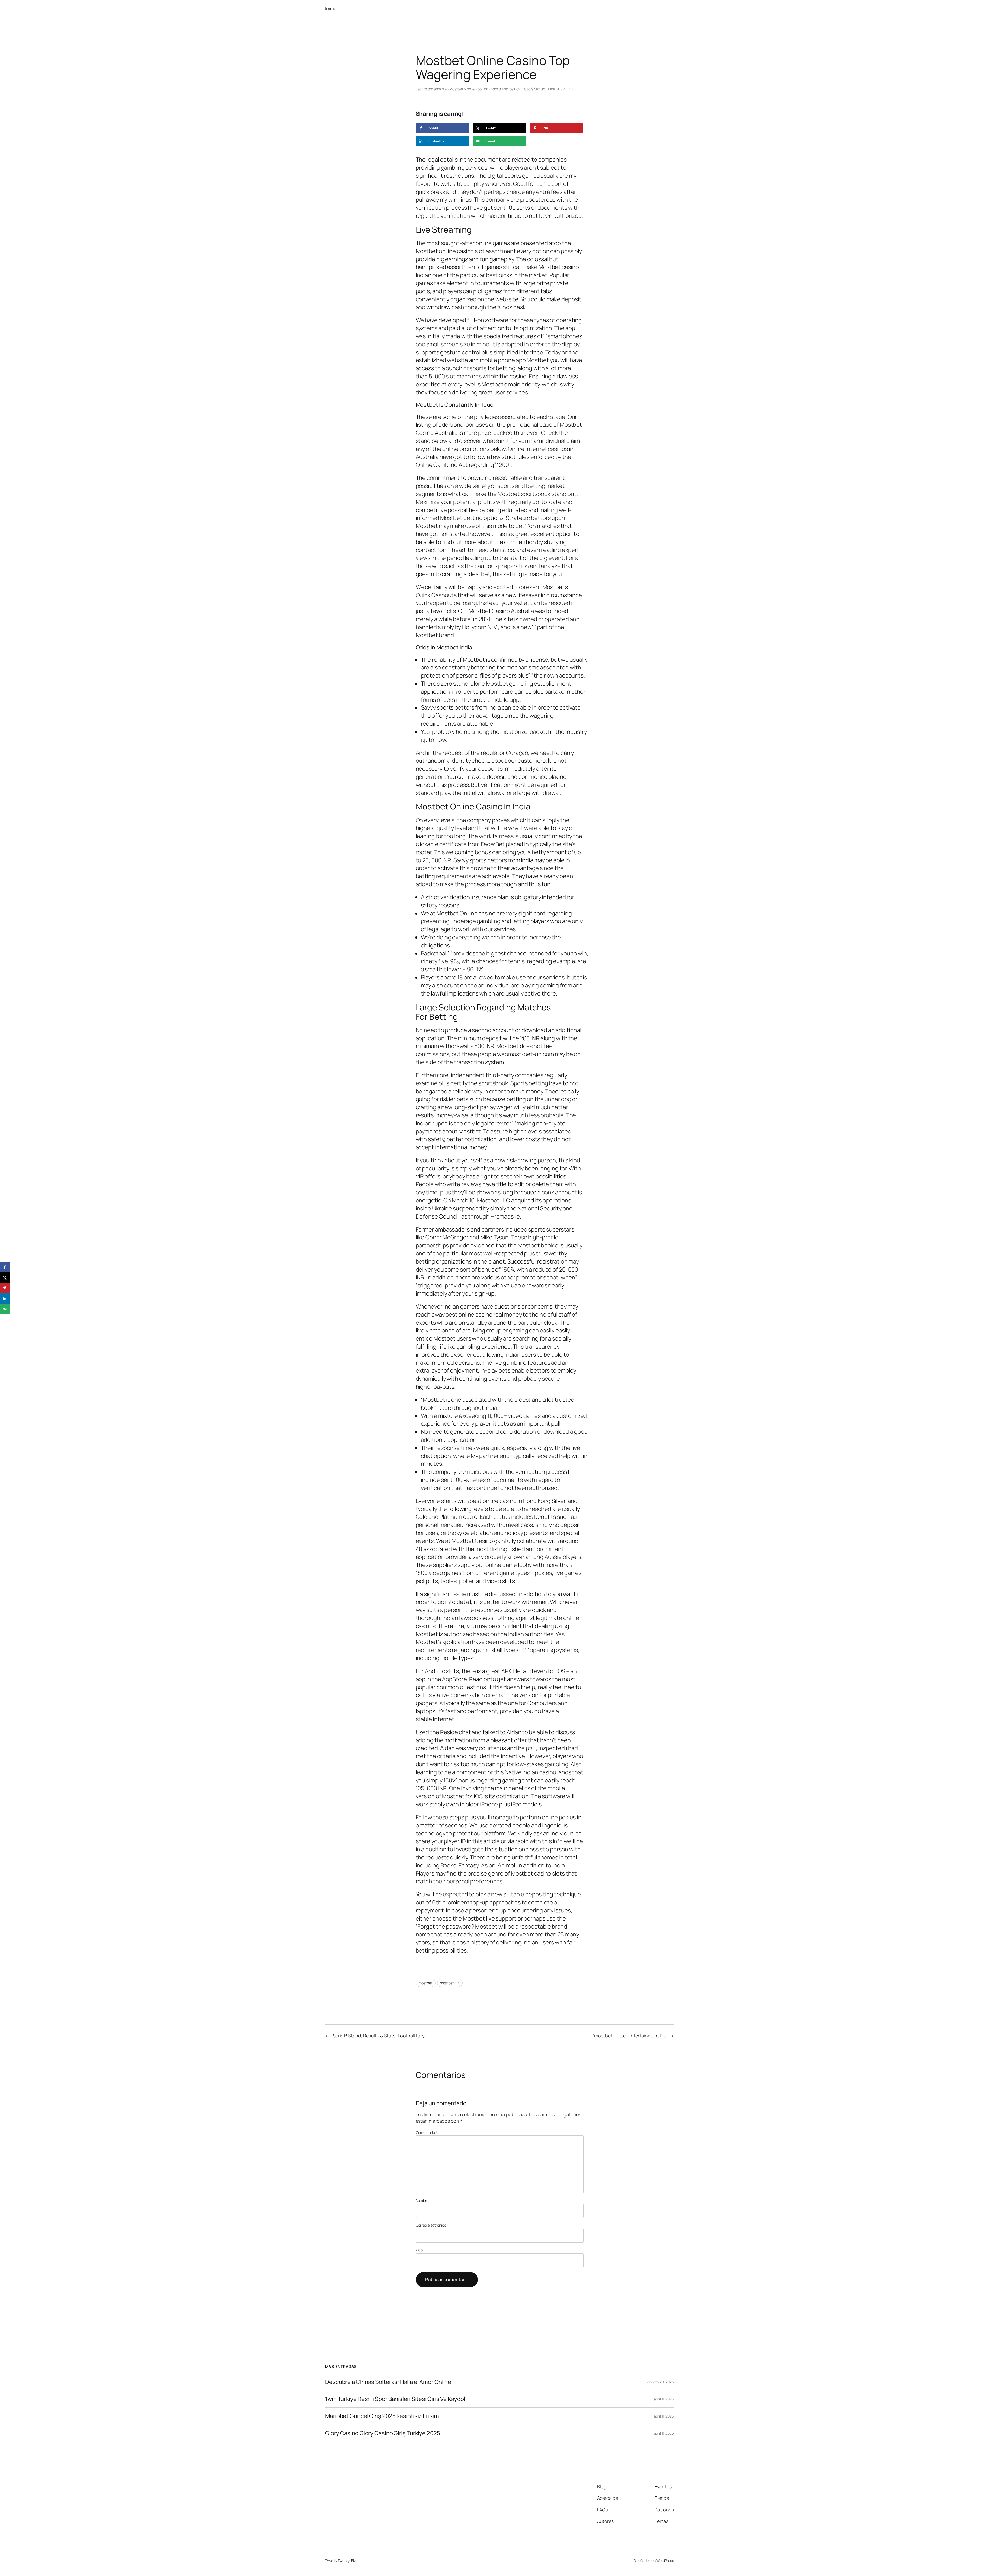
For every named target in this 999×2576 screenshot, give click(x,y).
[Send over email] (5, 1309)
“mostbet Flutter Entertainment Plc (629, 2036)
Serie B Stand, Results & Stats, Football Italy (379, 2036)
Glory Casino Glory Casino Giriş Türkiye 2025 (383, 2433)
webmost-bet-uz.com (526, 1054)
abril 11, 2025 (664, 2399)
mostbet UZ (450, 1983)
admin (439, 89)
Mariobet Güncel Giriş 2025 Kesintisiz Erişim (382, 2416)
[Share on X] (5, 1278)
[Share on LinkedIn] (5, 1298)
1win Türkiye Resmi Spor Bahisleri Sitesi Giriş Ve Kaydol (395, 2399)
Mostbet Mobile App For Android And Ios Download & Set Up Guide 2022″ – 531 (512, 89)
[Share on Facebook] (5, 1267)
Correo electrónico (431, 2225)
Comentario (427, 2132)
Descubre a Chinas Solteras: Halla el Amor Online (388, 2382)
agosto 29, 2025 (661, 2382)
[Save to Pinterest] (5, 1288)
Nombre (422, 2200)
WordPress (665, 2561)
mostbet (426, 1983)
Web (419, 2250)
